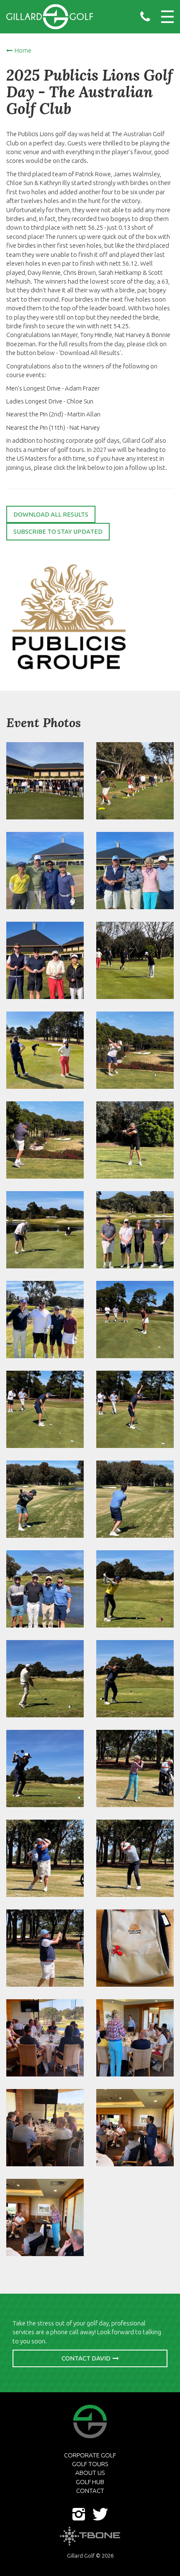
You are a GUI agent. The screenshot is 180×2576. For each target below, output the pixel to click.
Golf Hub (90, 2482)
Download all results (51, 514)
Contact (90, 2491)
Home (23, 50)
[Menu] (167, 17)
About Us (90, 2473)
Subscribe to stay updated (58, 531)
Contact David (86, 2358)
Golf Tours (90, 2464)
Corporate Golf (90, 2455)
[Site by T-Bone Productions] (90, 2536)
